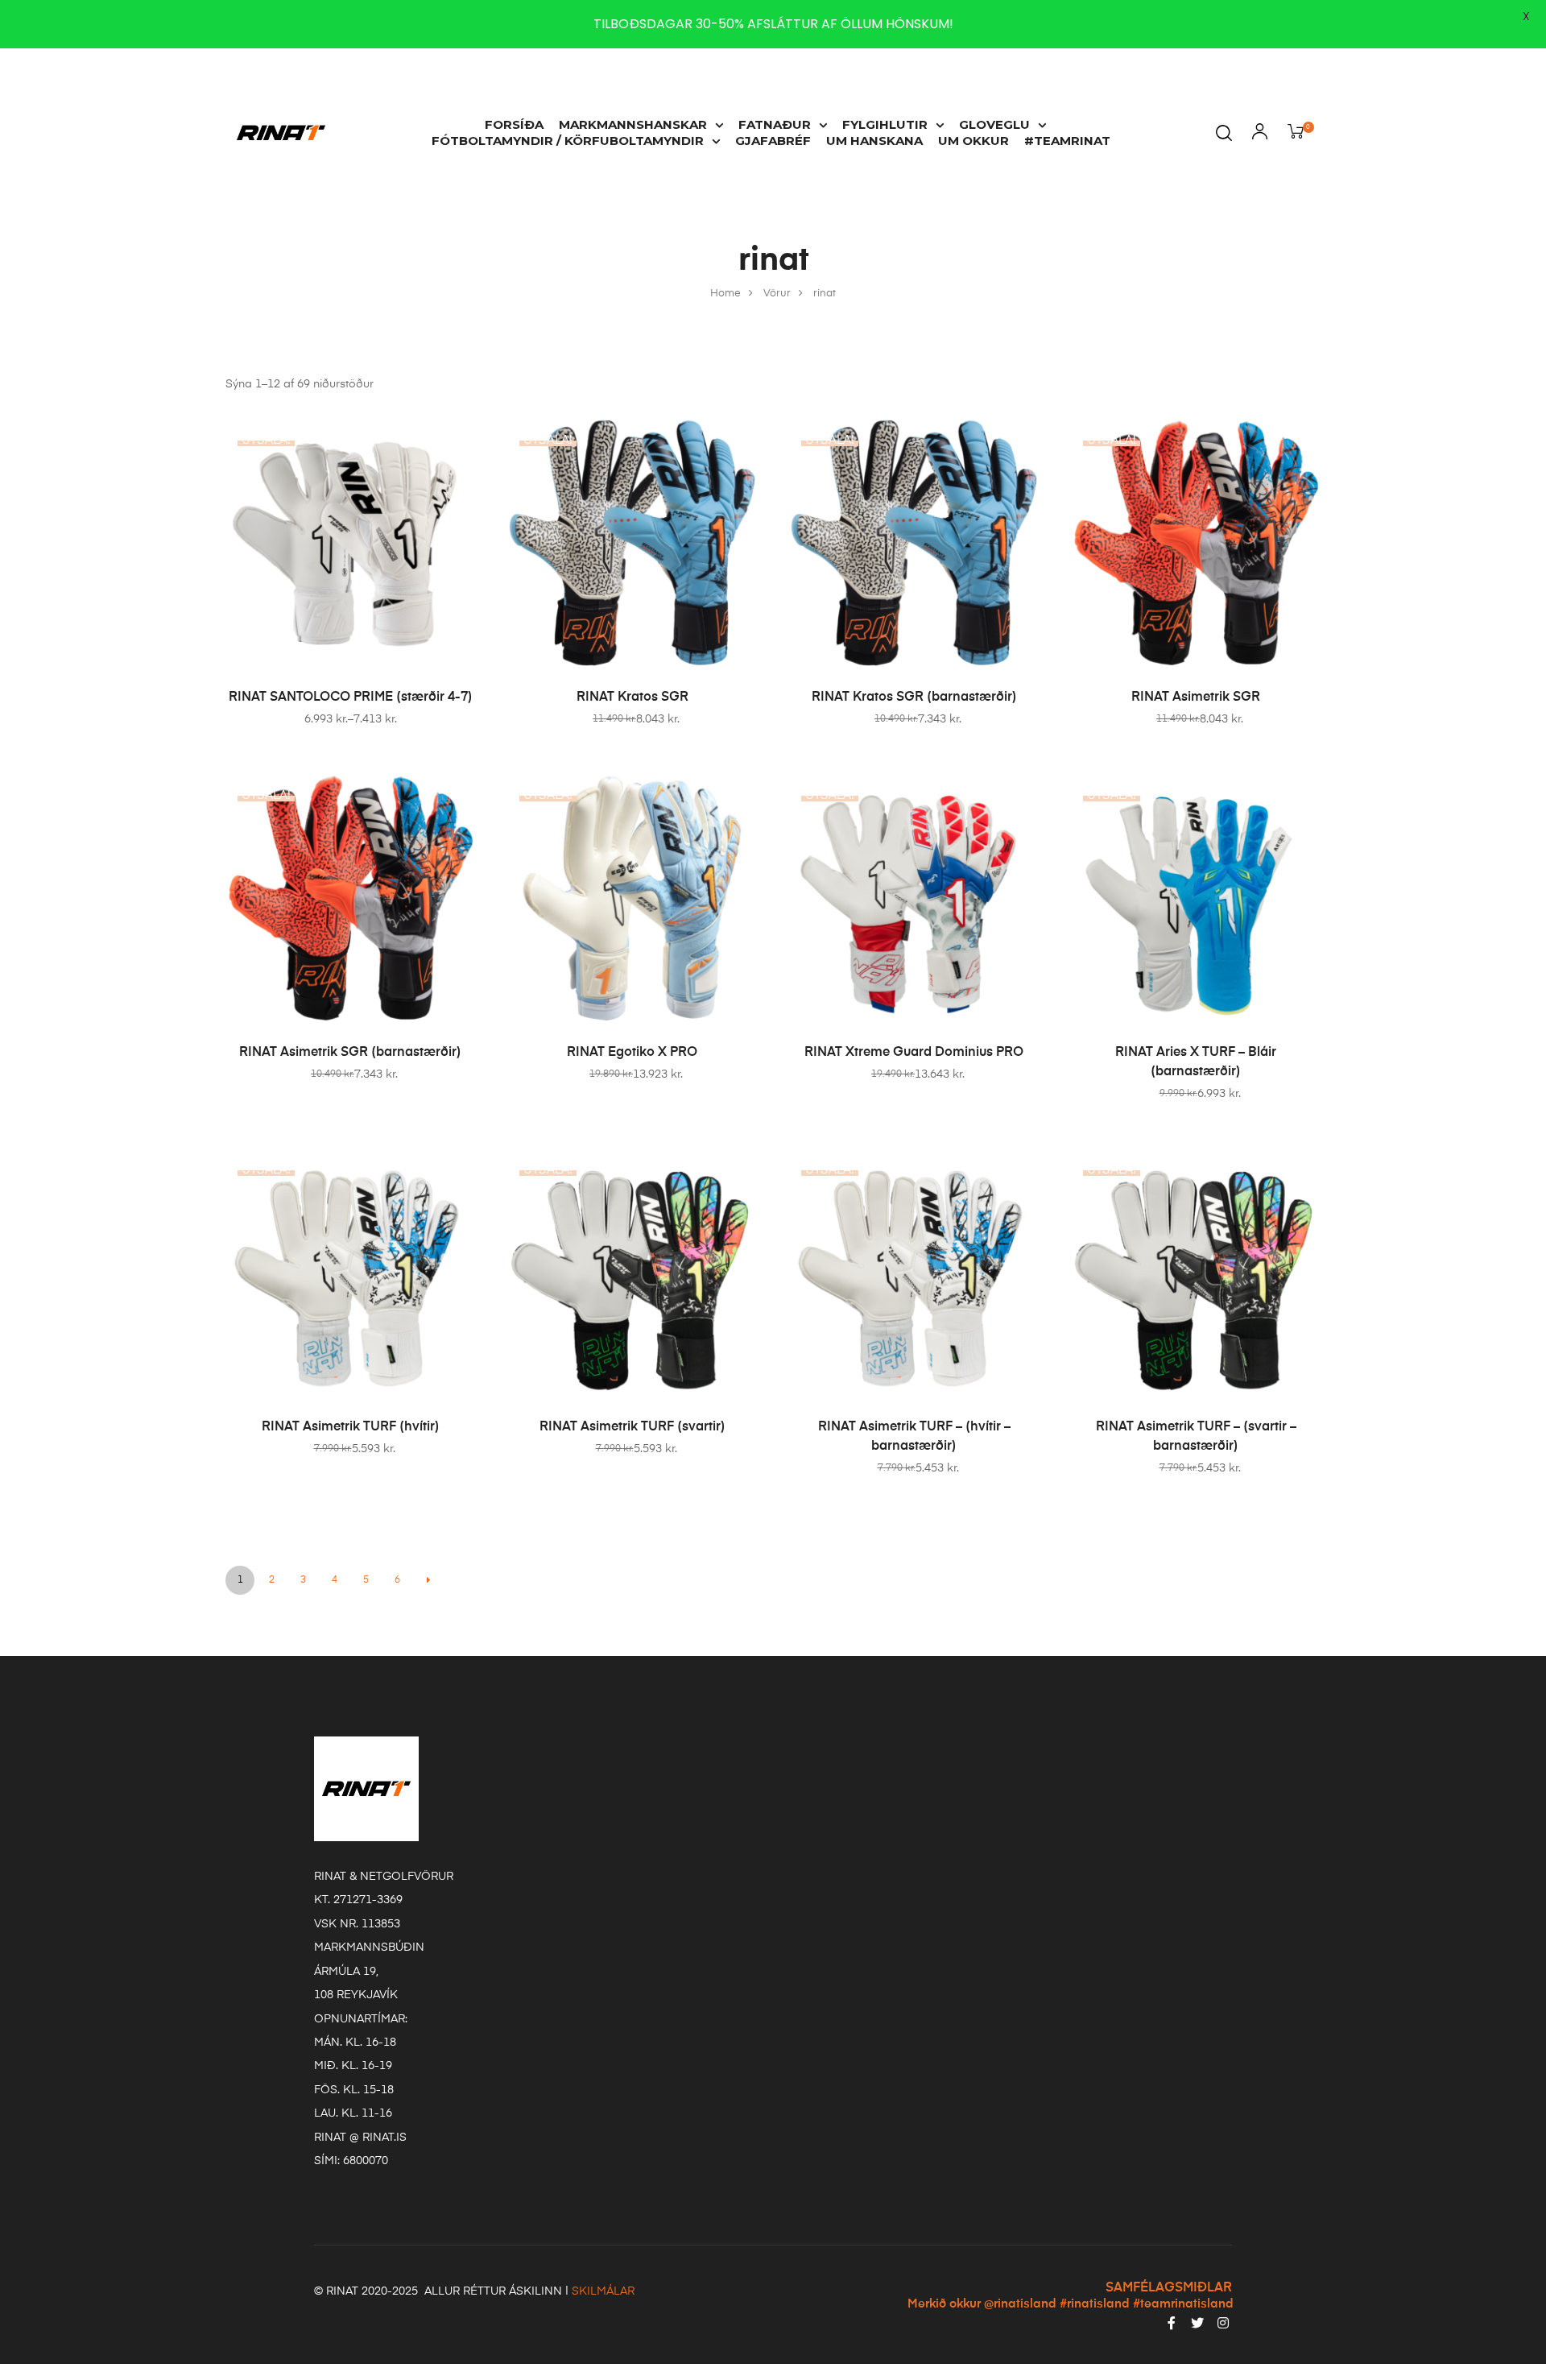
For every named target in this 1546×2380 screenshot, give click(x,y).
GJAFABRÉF (773, 141)
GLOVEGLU (994, 124)
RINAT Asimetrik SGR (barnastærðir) (350, 1053)
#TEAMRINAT (1067, 141)
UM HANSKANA (874, 141)
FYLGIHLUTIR (885, 124)
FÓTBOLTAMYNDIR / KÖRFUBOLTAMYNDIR (568, 141)
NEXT (428, 1580)
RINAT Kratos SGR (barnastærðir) (914, 697)
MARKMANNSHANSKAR (633, 124)
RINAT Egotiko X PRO (632, 1053)
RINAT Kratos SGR (632, 697)
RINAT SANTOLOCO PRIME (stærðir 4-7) (351, 697)
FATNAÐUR (775, 124)
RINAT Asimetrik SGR (1196, 697)
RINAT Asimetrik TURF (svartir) (632, 1427)
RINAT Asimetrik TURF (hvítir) (351, 1427)
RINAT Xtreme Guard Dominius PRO (914, 1053)
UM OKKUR (973, 141)
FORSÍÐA (514, 124)
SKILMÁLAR (603, 2291)
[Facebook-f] (1172, 2323)
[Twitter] (1197, 2323)
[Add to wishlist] (455, 438)
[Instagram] (1223, 2323)
